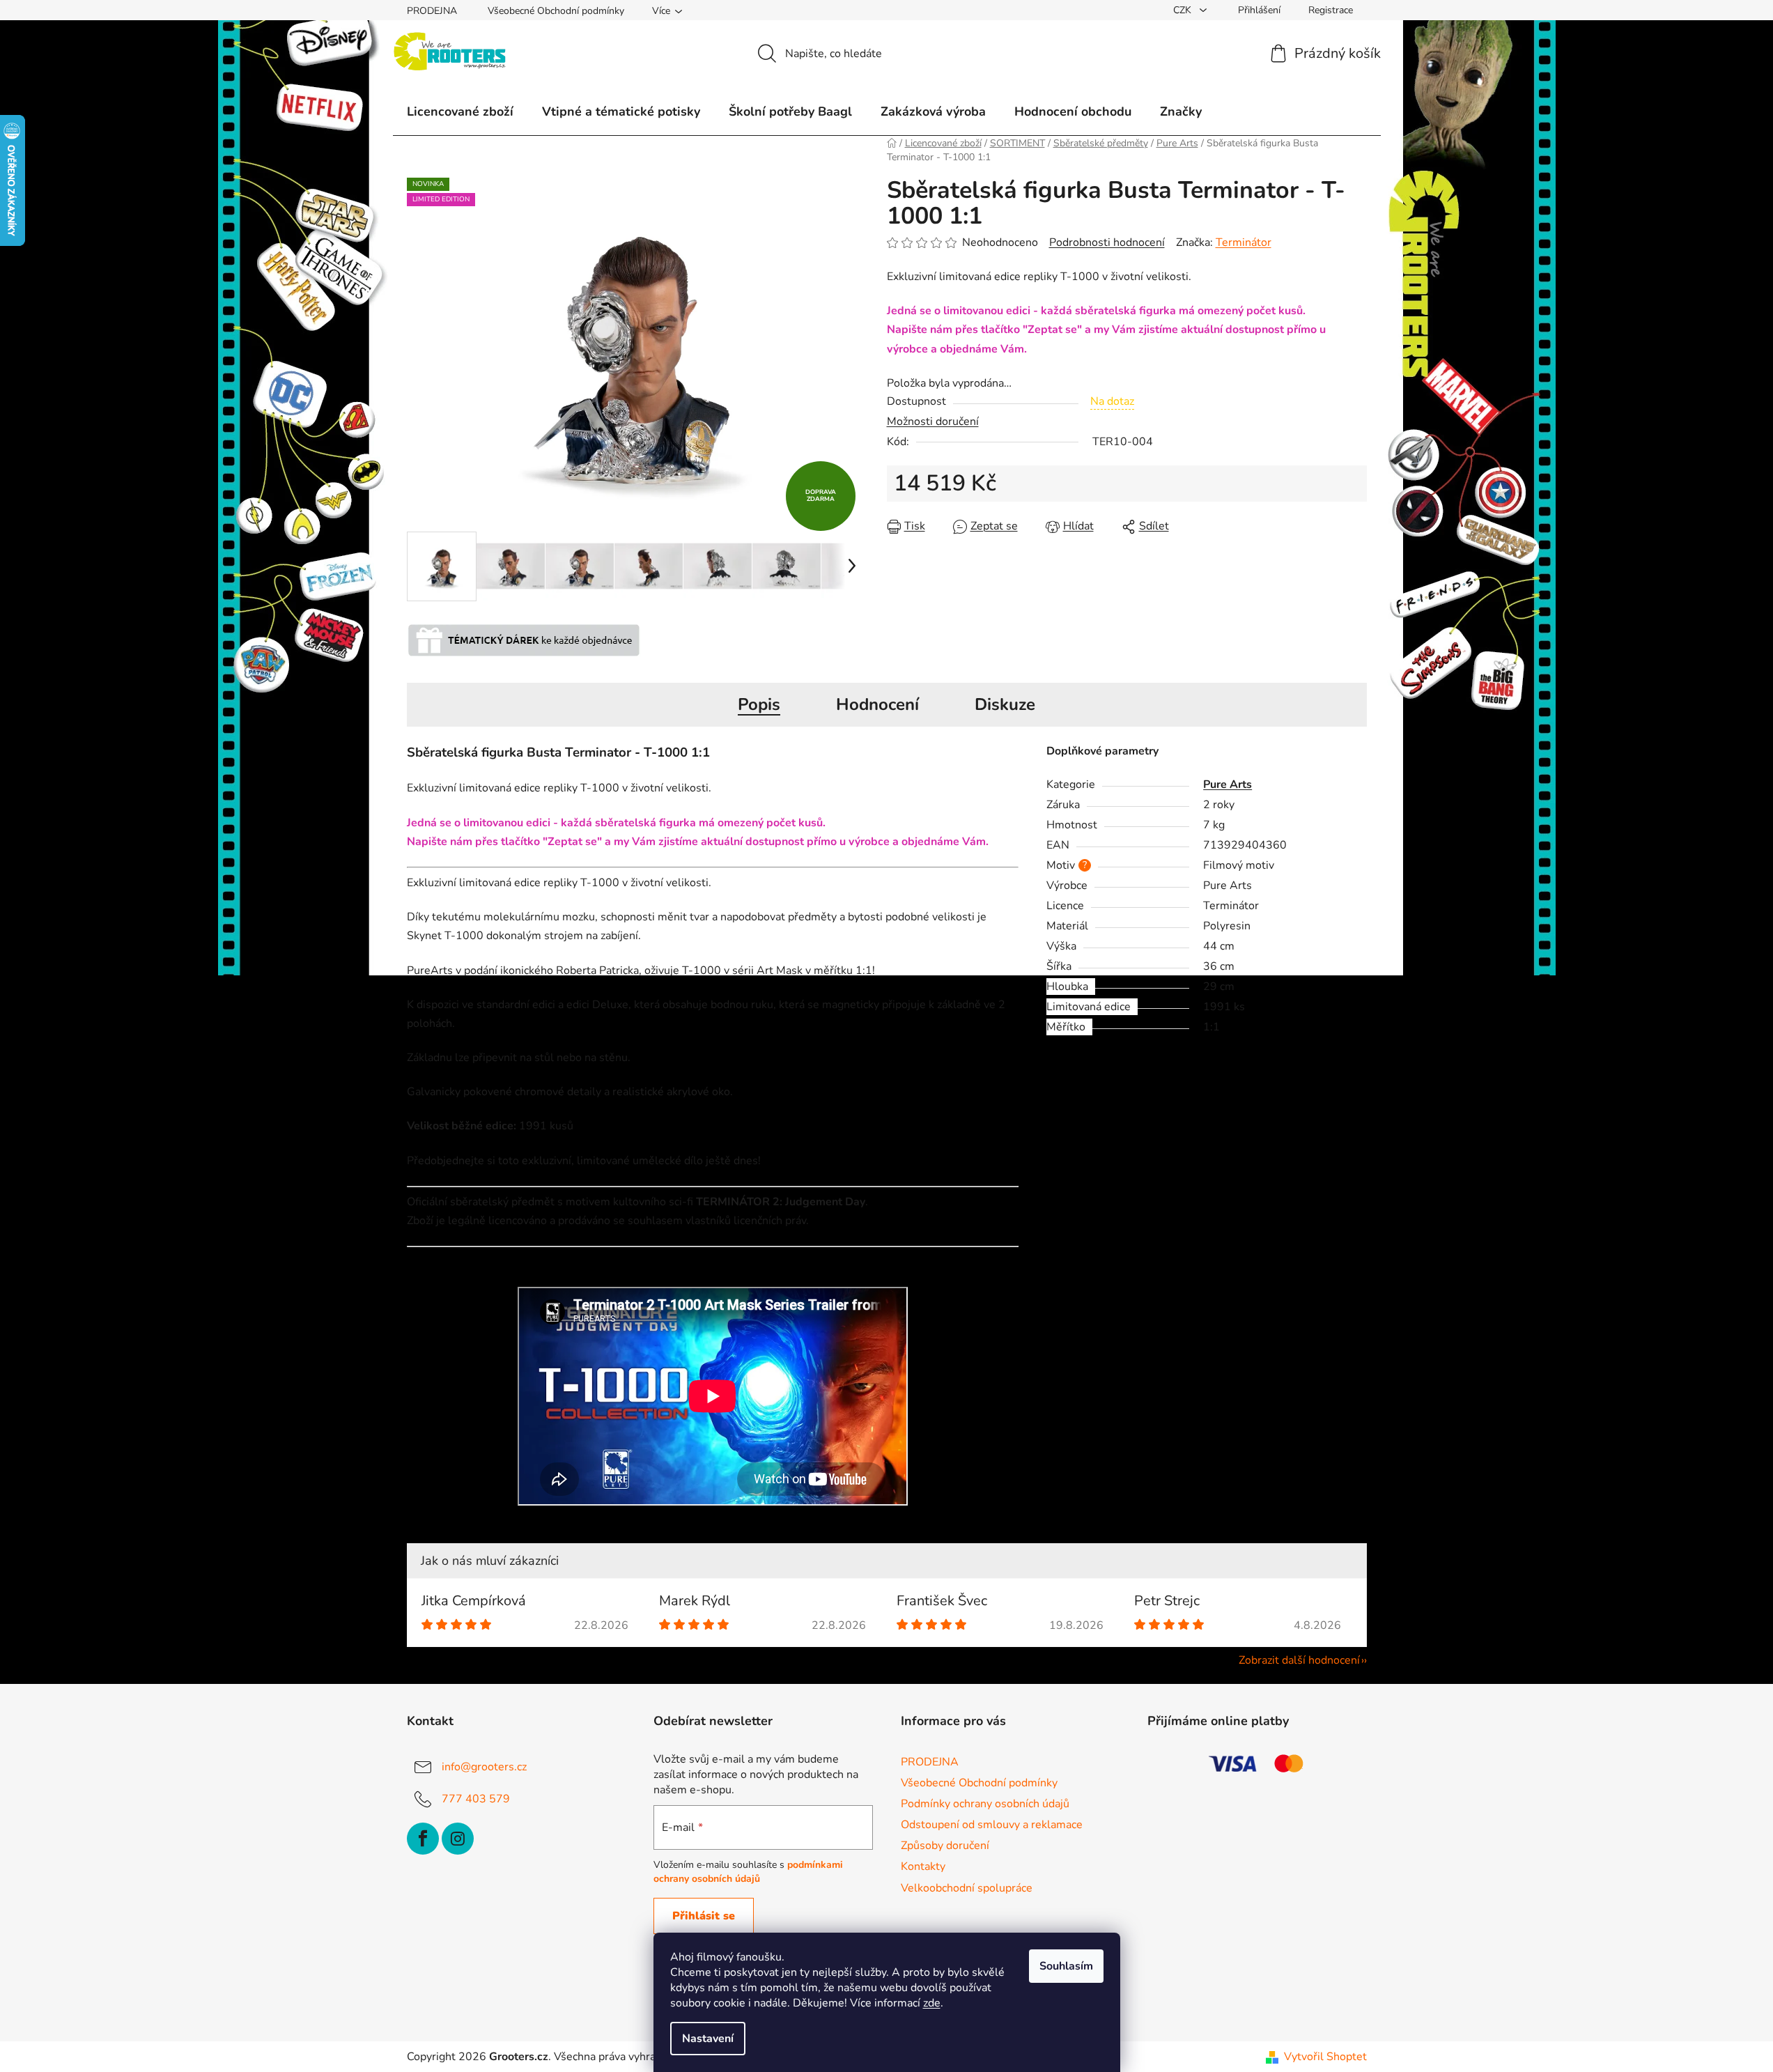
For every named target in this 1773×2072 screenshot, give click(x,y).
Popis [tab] (759, 704)
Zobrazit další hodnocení (1299, 1660)
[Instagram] (458, 1839)
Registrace (1331, 10)
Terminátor (1244, 242)
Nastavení (708, 2039)
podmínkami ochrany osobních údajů (748, 1872)
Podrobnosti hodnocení (1107, 242)
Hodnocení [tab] (877, 704)
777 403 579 (476, 1799)
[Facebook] (423, 1839)
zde (932, 2003)
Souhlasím (1066, 1966)
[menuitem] (460, 111)
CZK (1184, 10)
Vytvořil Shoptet (1325, 2057)
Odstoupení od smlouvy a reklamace (992, 1825)
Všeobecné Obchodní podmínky (556, 11)
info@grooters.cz (484, 1767)
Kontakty (923, 1866)
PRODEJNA (432, 11)
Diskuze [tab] (1005, 704)
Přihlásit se (704, 1916)
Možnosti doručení (933, 422)
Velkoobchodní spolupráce (967, 1888)
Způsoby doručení (945, 1846)
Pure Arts (1228, 784)
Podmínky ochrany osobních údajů (985, 1804)
